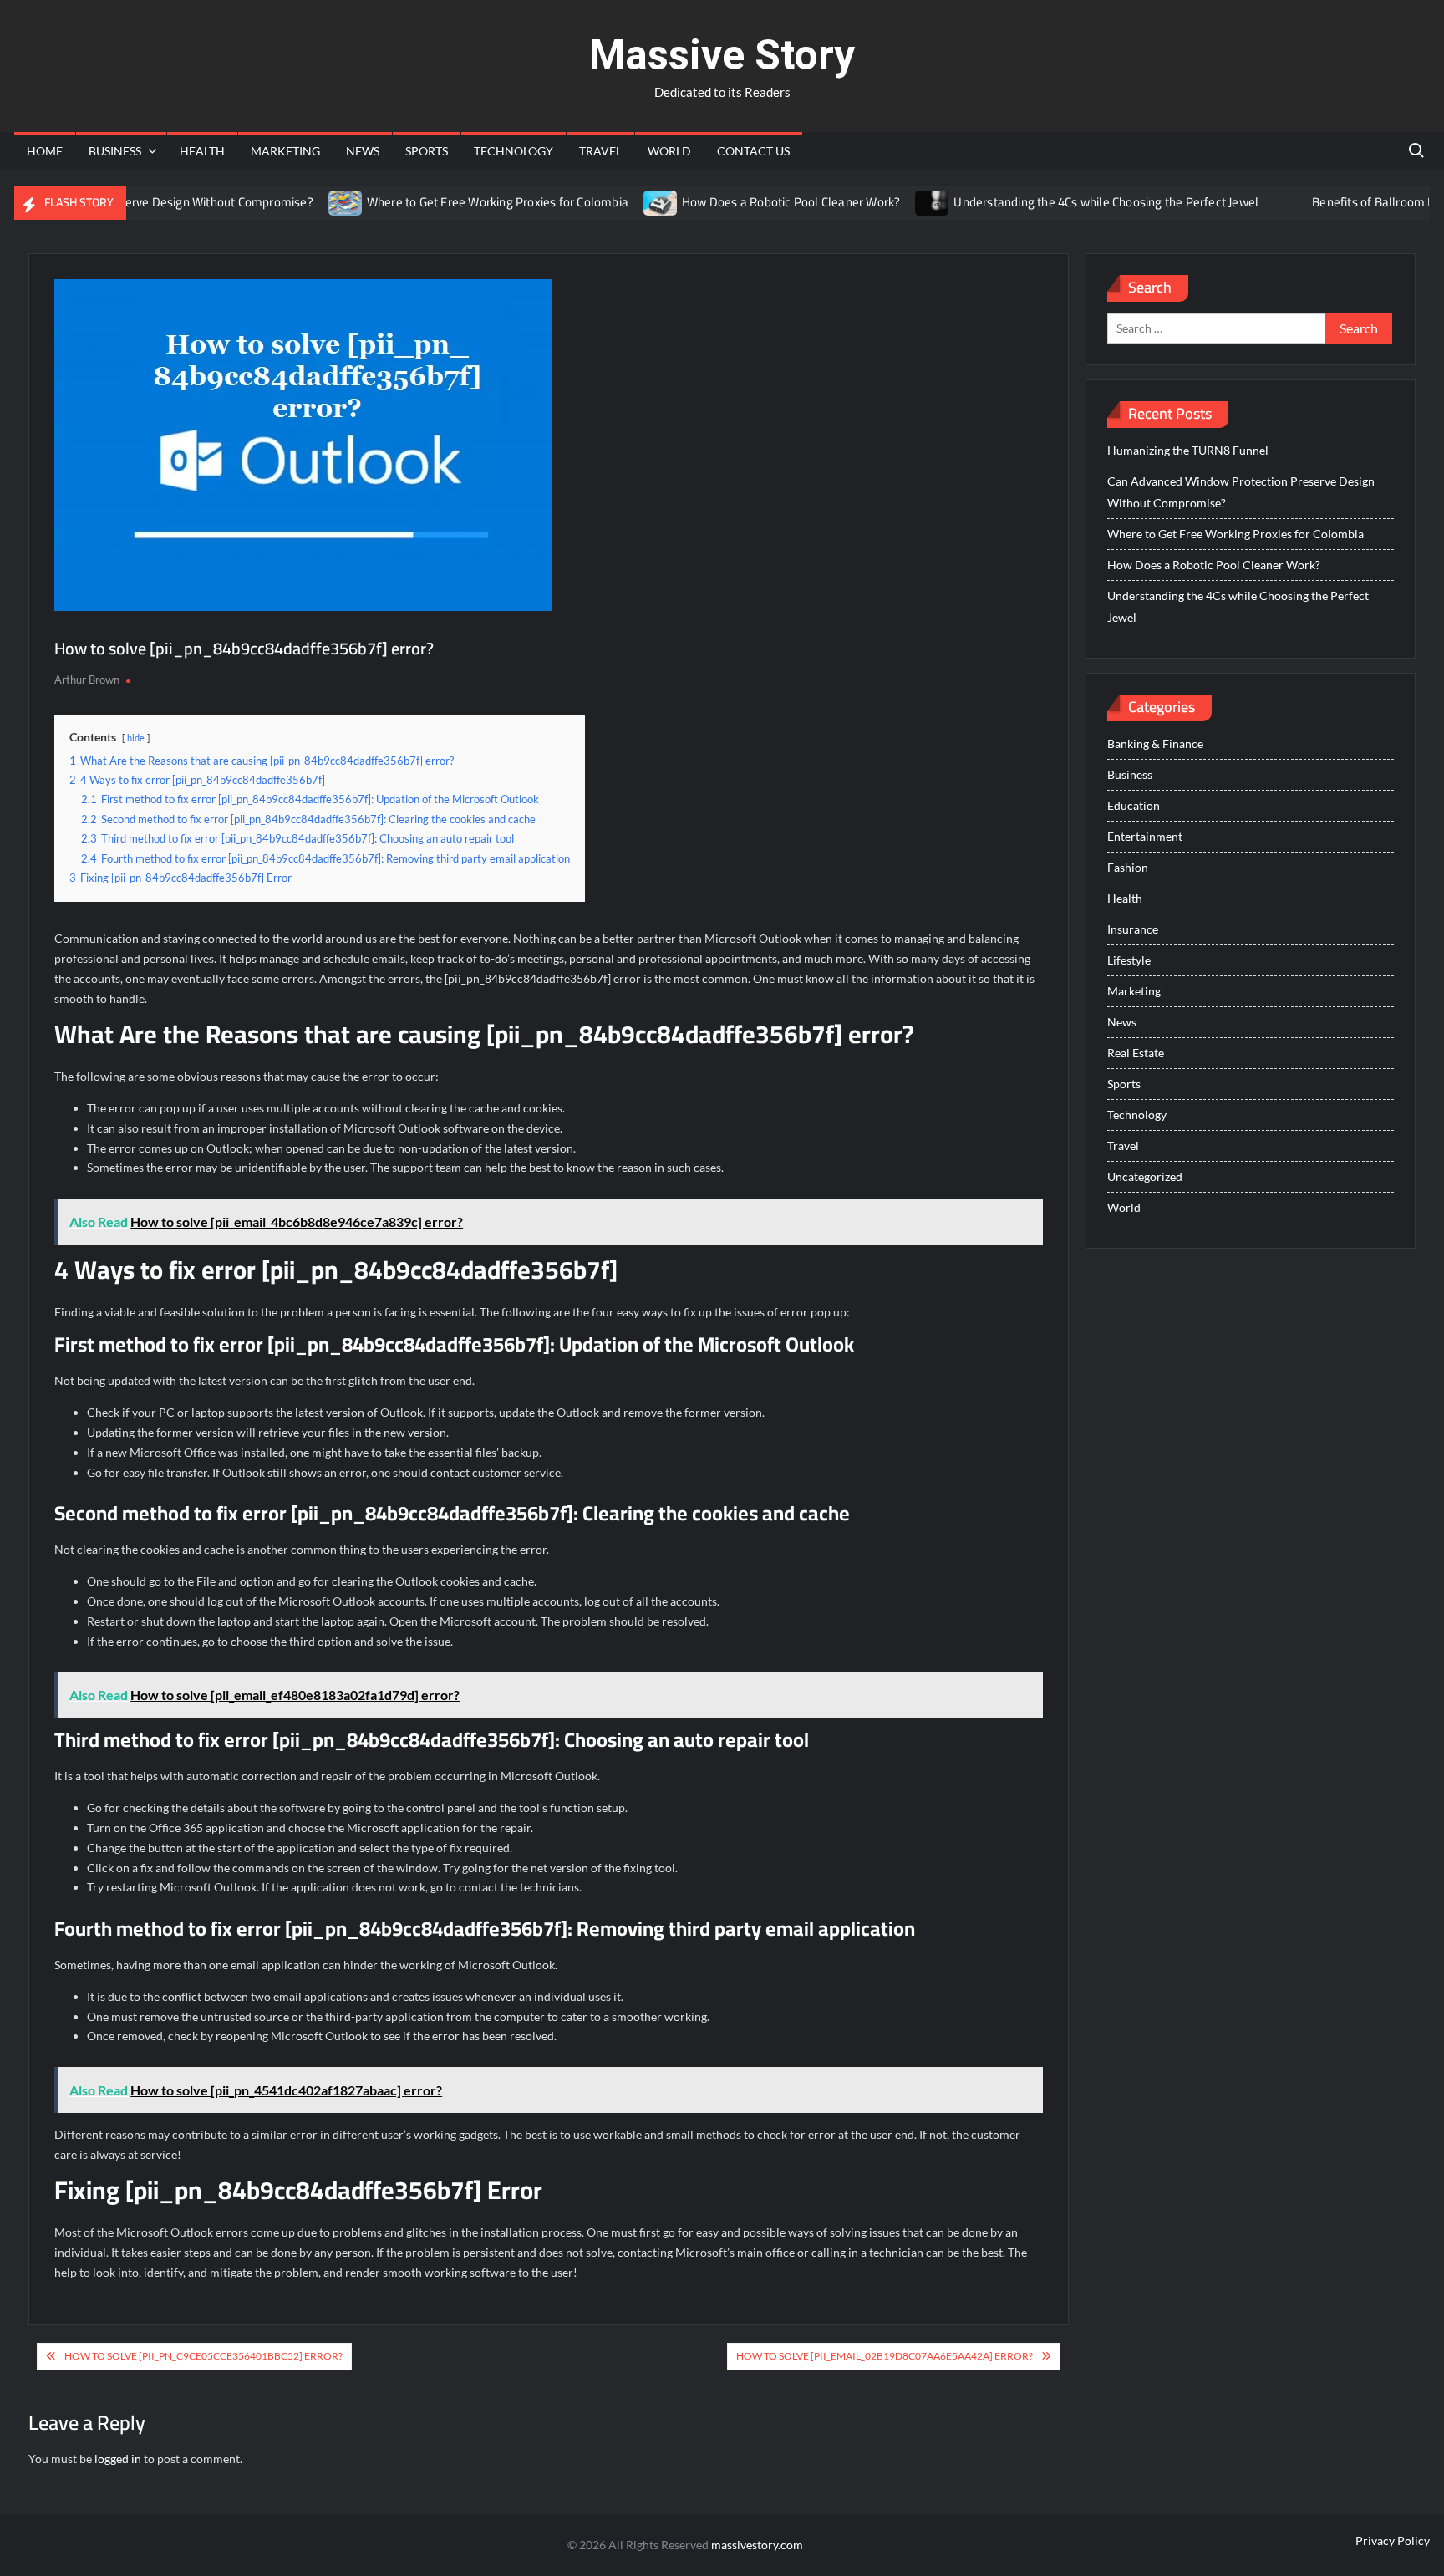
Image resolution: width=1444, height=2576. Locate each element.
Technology (514, 151)
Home (45, 151)
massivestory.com (757, 2545)
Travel (600, 151)
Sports (427, 151)
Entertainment (1145, 836)
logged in (118, 2459)
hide (136, 738)
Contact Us (753, 151)
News (363, 151)
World (669, 151)
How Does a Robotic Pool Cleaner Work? (745, 202)
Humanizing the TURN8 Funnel (1188, 450)
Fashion (1128, 867)
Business (115, 151)
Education (1134, 805)
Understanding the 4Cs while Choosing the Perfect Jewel (1061, 202)
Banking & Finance (1155, 743)
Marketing (285, 151)
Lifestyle (1129, 960)
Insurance (1133, 929)
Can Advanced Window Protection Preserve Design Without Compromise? (1241, 492)
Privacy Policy (1393, 2540)
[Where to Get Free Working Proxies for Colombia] (300, 202)
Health (202, 151)
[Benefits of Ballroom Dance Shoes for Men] (1246, 202)
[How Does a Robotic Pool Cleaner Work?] (615, 202)
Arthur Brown (87, 680)
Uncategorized (1145, 1176)
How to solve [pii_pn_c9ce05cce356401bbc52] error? (203, 2356)
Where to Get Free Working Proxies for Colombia (452, 202)
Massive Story (722, 55)
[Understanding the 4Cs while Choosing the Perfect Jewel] (888, 202)
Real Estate (1136, 1053)
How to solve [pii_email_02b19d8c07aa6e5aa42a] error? (885, 2356)
